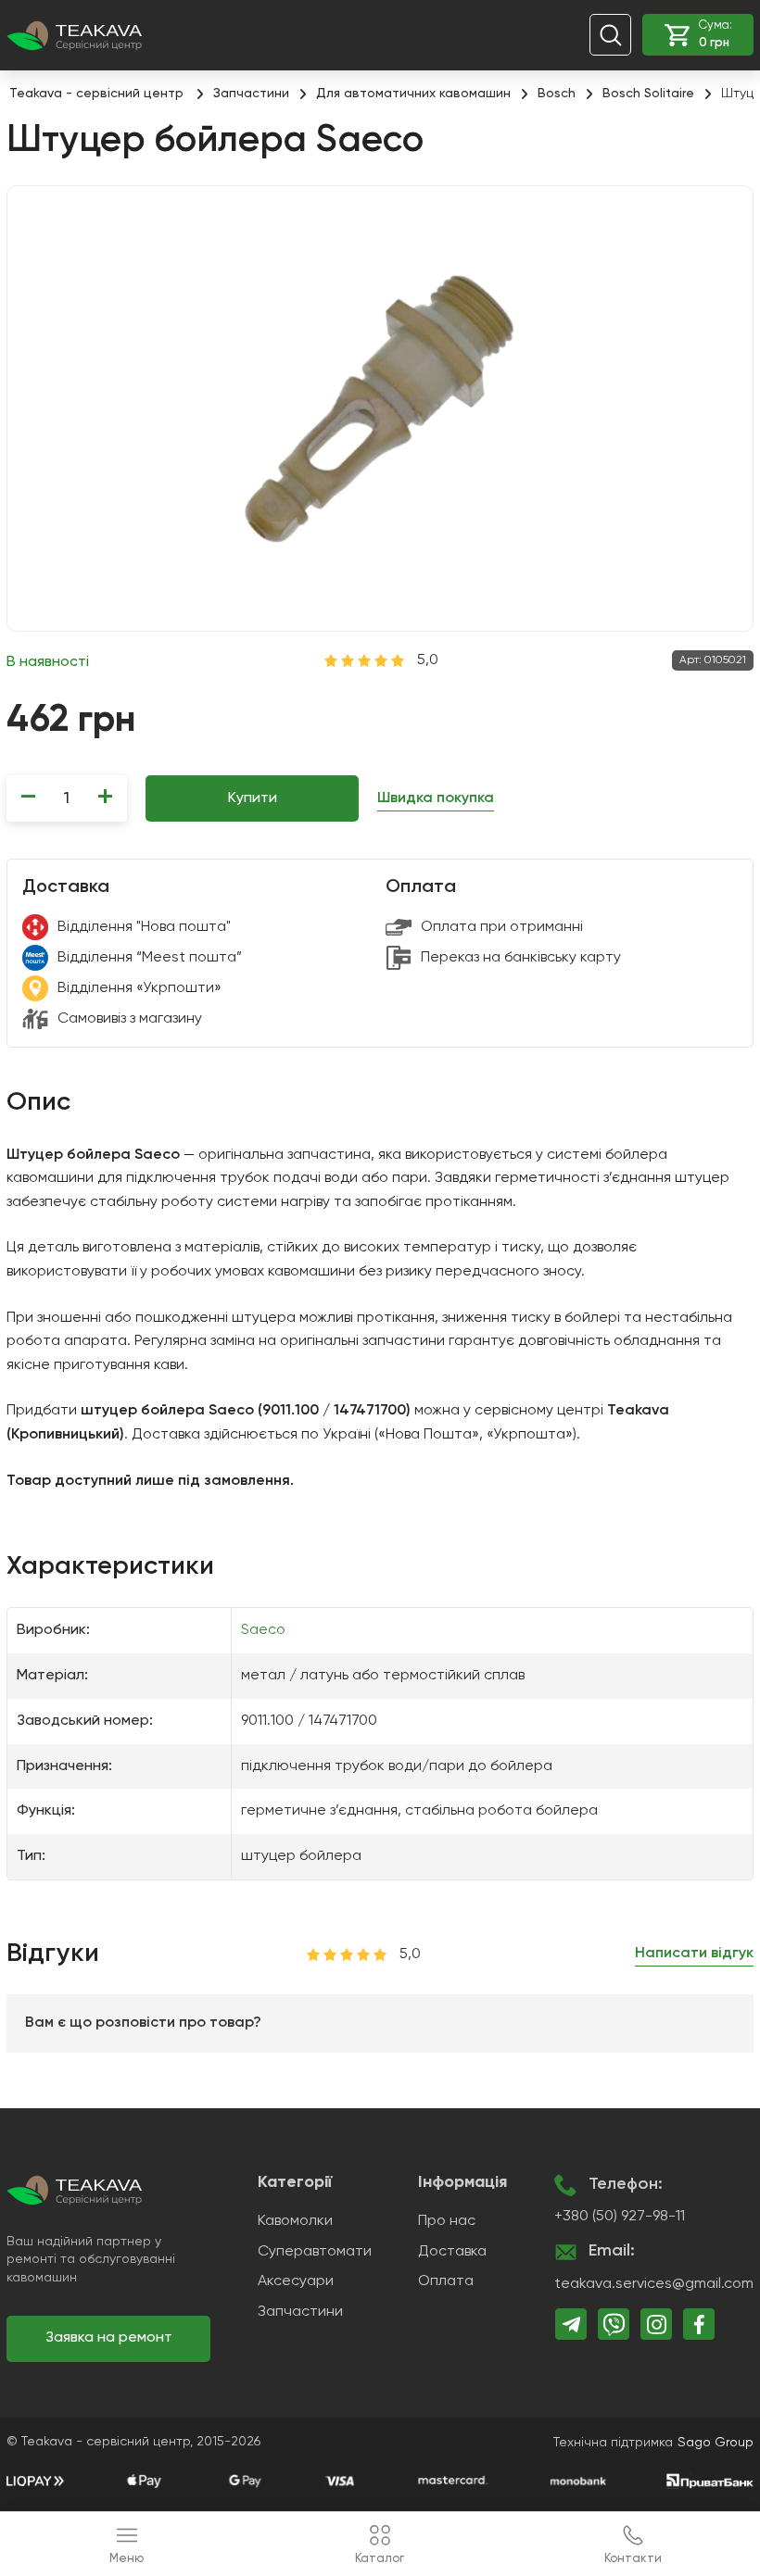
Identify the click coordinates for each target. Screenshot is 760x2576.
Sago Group (716, 2443)
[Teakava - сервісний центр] (75, 35)
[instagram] (656, 2324)
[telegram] (571, 2324)
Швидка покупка (436, 798)
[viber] (614, 2324)
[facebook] (699, 2324)
